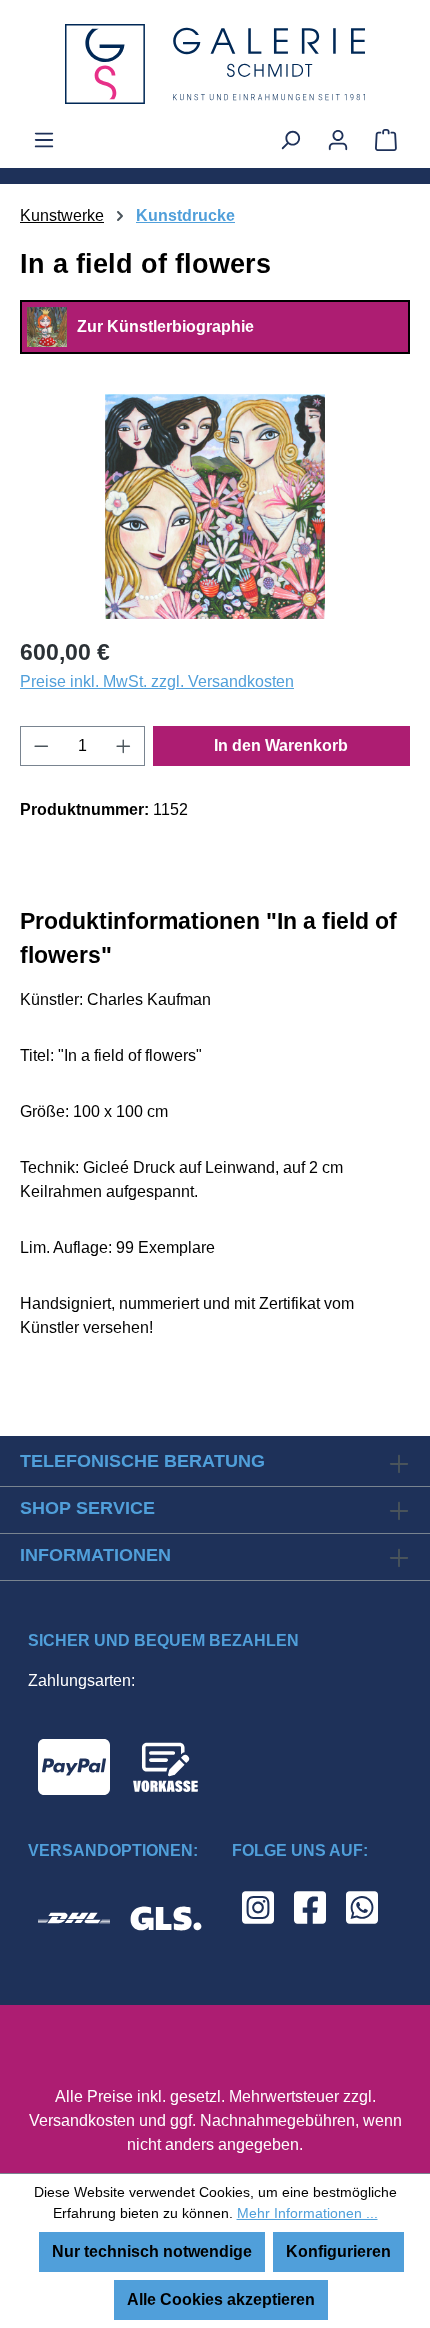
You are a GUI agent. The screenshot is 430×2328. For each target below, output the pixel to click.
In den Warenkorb (281, 745)
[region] (215, 506)
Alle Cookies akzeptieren (221, 2299)
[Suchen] (290, 140)
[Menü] (44, 140)
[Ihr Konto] (338, 140)
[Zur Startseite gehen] (215, 64)
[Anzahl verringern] (41, 746)
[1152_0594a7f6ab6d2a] (215, 506)
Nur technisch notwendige (152, 2251)
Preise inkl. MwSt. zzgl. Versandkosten (157, 681)
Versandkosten (82, 2120)
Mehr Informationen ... (307, 2213)
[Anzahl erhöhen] (124, 746)
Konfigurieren (338, 2251)
